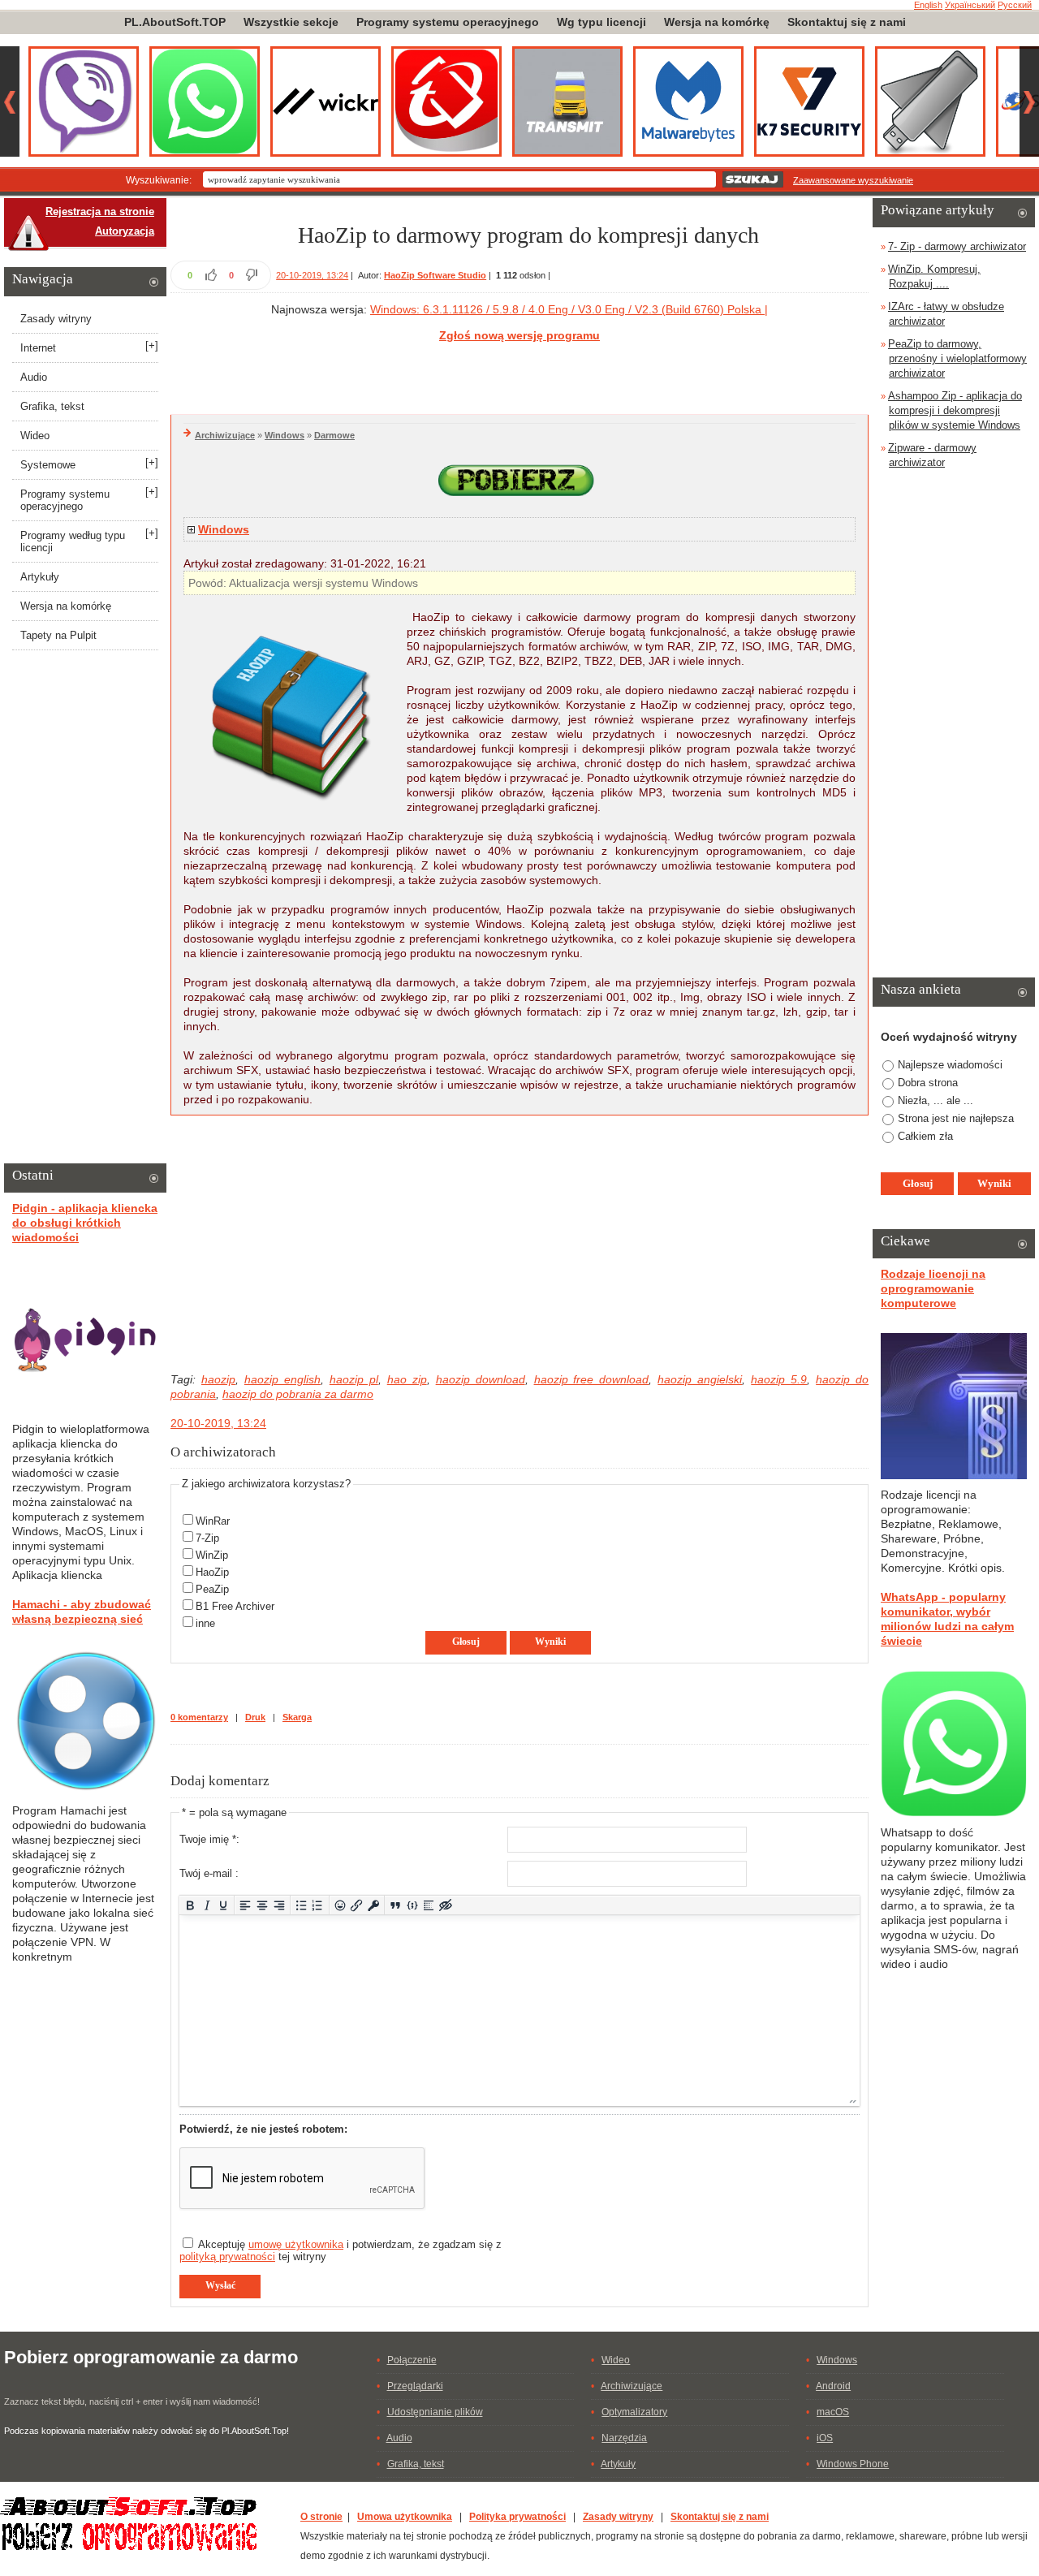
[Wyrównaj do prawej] (279, 1905)
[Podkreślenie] (224, 1905)
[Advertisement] (519, 376)
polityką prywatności (227, 2257)
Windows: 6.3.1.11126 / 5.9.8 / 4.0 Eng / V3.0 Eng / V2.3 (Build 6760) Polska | (569, 309)
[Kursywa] (207, 1905)
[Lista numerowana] (318, 1905)
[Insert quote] (396, 1905)
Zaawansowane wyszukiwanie (853, 180)
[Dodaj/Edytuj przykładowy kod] (412, 1905)
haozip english (282, 1379)
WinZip (212, 1555)
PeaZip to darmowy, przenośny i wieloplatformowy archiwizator (957, 358)
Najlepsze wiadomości (950, 1065)
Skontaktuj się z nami (847, 22)
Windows (285, 435)
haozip (218, 1379)
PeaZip (212, 1589)
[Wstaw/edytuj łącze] (357, 1905)
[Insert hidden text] (446, 1905)
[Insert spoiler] (429, 1905)
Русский (1015, 5)
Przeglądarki (415, 2386)
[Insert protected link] (374, 1905)
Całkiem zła (925, 1136)
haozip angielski (700, 1379)
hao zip (407, 1379)
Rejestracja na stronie (100, 211)
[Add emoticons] (340, 1905)
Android (833, 2386)
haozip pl (354, 1379)
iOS (825, 2438)
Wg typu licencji (601, 22)
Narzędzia (624, 2438)
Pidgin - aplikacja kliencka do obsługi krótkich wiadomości (85, 1223)
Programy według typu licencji (73, 542)
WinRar (213, 1521)
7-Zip (207, 1538)
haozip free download (592, 1379)
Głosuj (466, 1642)
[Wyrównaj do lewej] (246, 1905)
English (928, 5)
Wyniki (550, 1642)
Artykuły (40, 577)
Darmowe (334, 435)
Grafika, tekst (52, 406)
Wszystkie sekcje (291, 22)
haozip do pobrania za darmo (298, 1394)
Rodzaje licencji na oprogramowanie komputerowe (933, 1288)
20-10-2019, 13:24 (312, 275)
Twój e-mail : (209, 1873)
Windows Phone (853, 2464)
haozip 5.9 (779, 1379)
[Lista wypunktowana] (302, 1905)
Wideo (35, 436)
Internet (38, 348)
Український (970, 5)
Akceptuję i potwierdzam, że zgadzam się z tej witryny (341, 2250)
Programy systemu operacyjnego (448, 22)
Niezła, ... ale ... (936, 1100)
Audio (34, 377)
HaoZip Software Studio (435, 275)
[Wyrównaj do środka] (263, 1905)
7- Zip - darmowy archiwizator (957, 246)
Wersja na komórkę (717, 22)
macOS (833, 2412)
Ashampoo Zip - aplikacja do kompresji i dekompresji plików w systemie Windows (955, 410)
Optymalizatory (634, 2412)
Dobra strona (928, 1083)
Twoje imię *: (209, 1839)
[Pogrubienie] (190, 1905)
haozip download (481, 1379)
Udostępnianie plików (435, 2412)
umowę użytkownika (296, 2244)
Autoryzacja (125, 231)
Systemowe (48, 465)
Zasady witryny (56, 319)
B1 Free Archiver (235, 1606)
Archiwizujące (225, 435)
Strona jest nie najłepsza (956, 1118)
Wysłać (220, 2285)
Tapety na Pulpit (58, 635)
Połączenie (412, 2360)
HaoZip (212, 1572)
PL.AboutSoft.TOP (175, 22)
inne (205, 1623)
